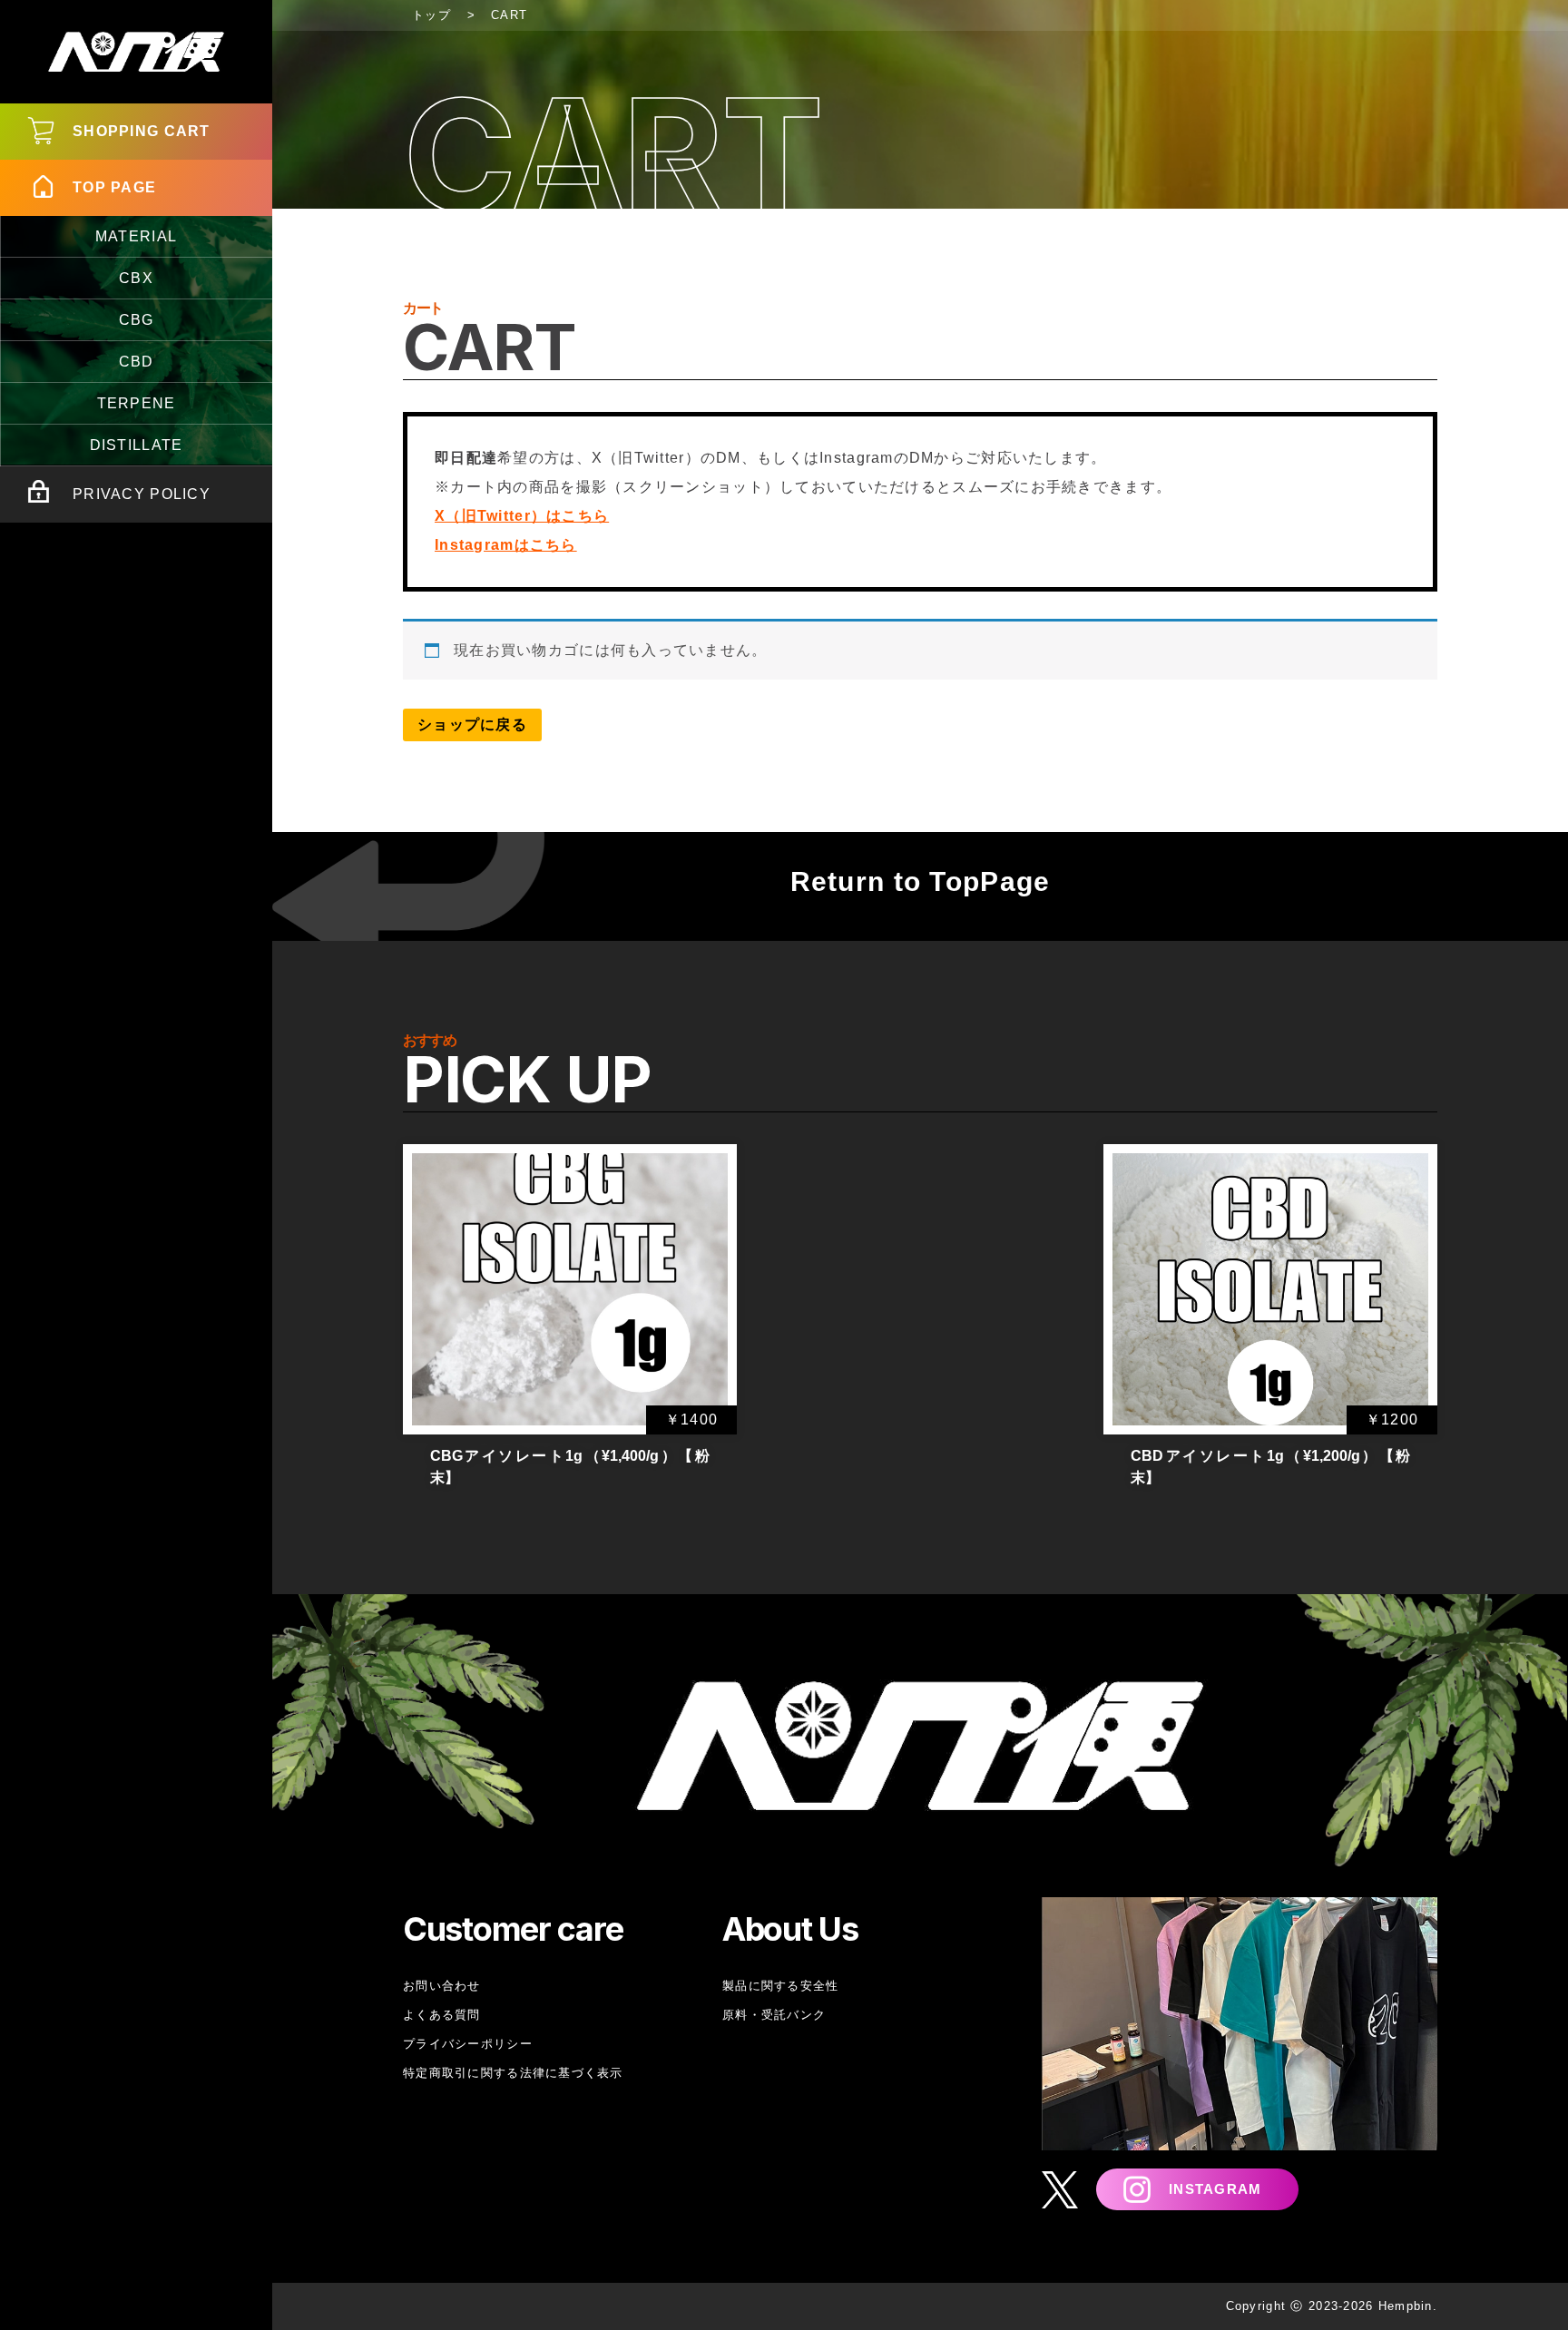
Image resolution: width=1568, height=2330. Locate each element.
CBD (137, 362)
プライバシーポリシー (468, 2044)
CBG (137, 320)
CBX (136, 278)
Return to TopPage (921, 881)
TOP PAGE (114, 187)
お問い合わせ (442, 1986)
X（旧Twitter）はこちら (522, 516)
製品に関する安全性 (781, 1986)
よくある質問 (442, 2015)
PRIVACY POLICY (142, 494)
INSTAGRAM (1215, 2189)
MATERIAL (136, 236)
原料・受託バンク (774, 2015)
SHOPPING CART (142, 131)
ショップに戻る (472, 724)
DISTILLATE (137, 445)
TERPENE (137, 403)
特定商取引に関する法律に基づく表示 (513, 2073)
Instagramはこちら (506, 545)
